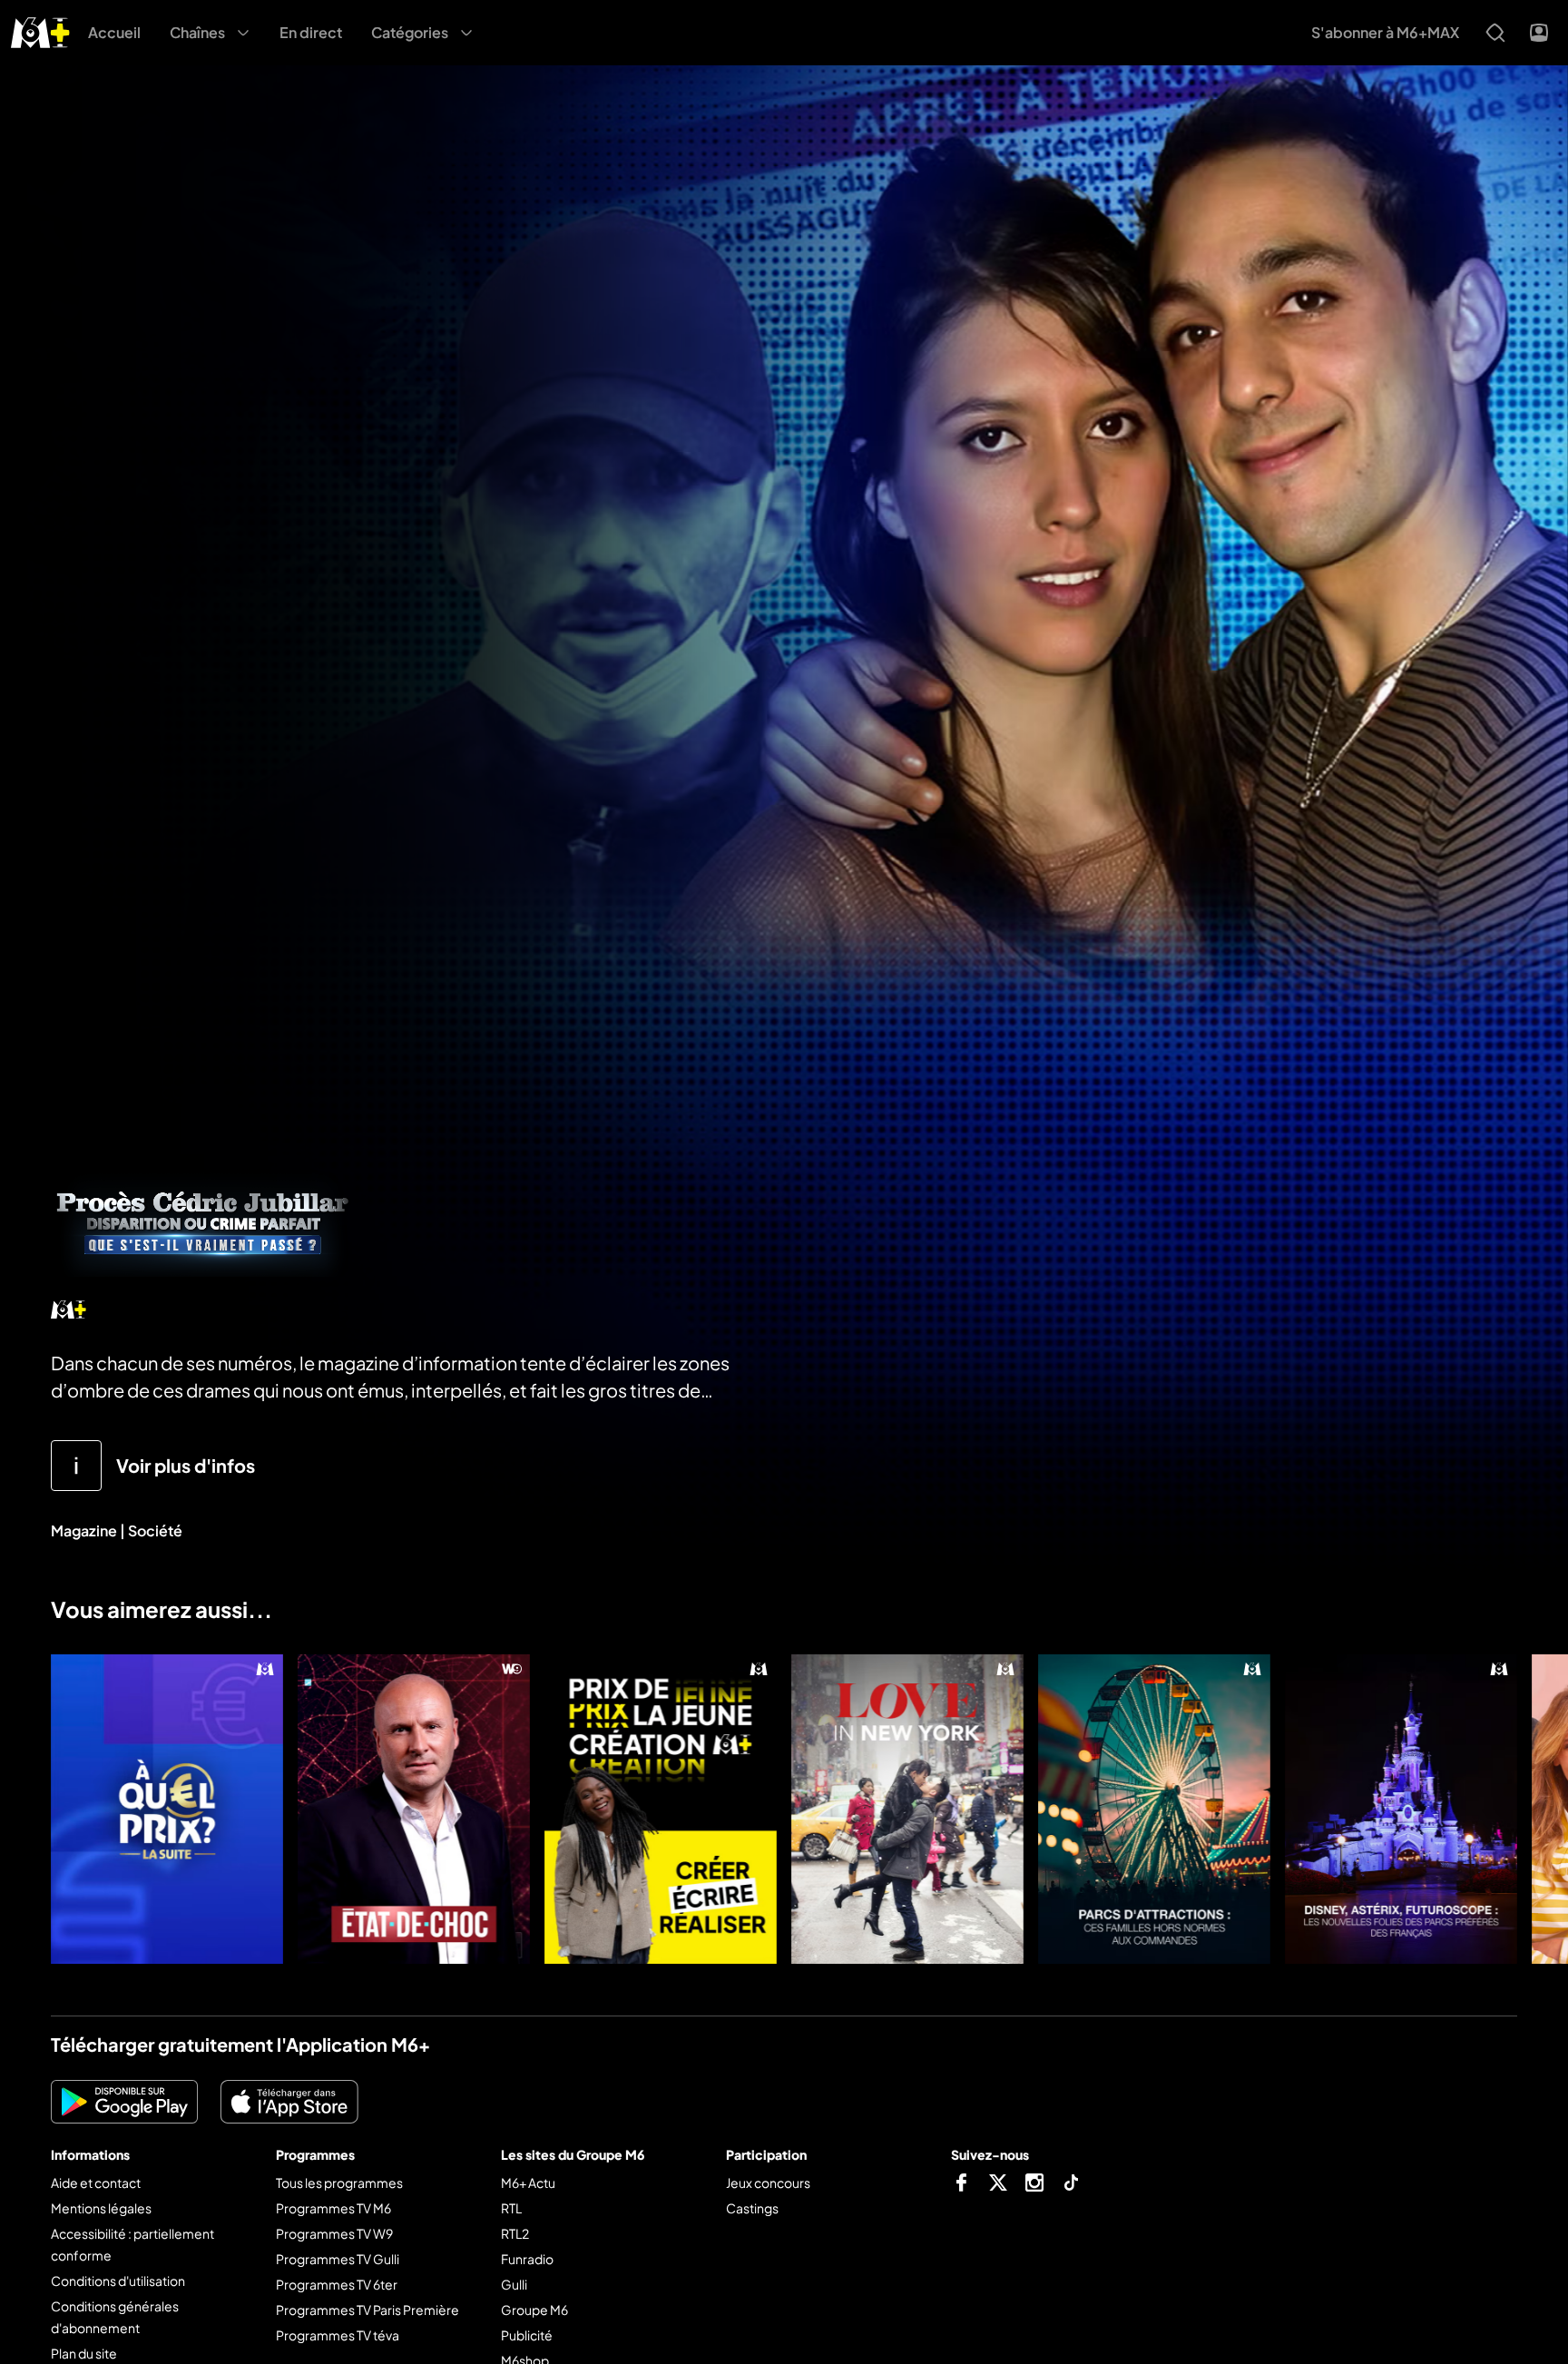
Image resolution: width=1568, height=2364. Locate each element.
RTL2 (515, 2233)
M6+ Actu (528, 2183)
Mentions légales (101, 2208)
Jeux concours (768, 2183)
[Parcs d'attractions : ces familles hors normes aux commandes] (1154, 1809)
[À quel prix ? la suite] (167, 1809)
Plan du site (84, 2353)
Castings (752, 2208)
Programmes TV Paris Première (367, 2310)
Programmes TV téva (338, 2335)
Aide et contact (96, 2183)
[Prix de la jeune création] (661, 1809)
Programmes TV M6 (333, 2208)
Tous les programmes (339, 2183)
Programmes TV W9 (334, 2233)
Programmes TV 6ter (337, 2284)
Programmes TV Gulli (338, 2259)
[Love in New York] (907, 1809)
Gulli (514, 2284)
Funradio (527, 2259)
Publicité (527, 2335)
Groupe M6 (534, 2310)
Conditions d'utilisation (118, 2281)
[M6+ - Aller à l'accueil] (40, 30)
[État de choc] (414, 1809)
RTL (511, 2208)
